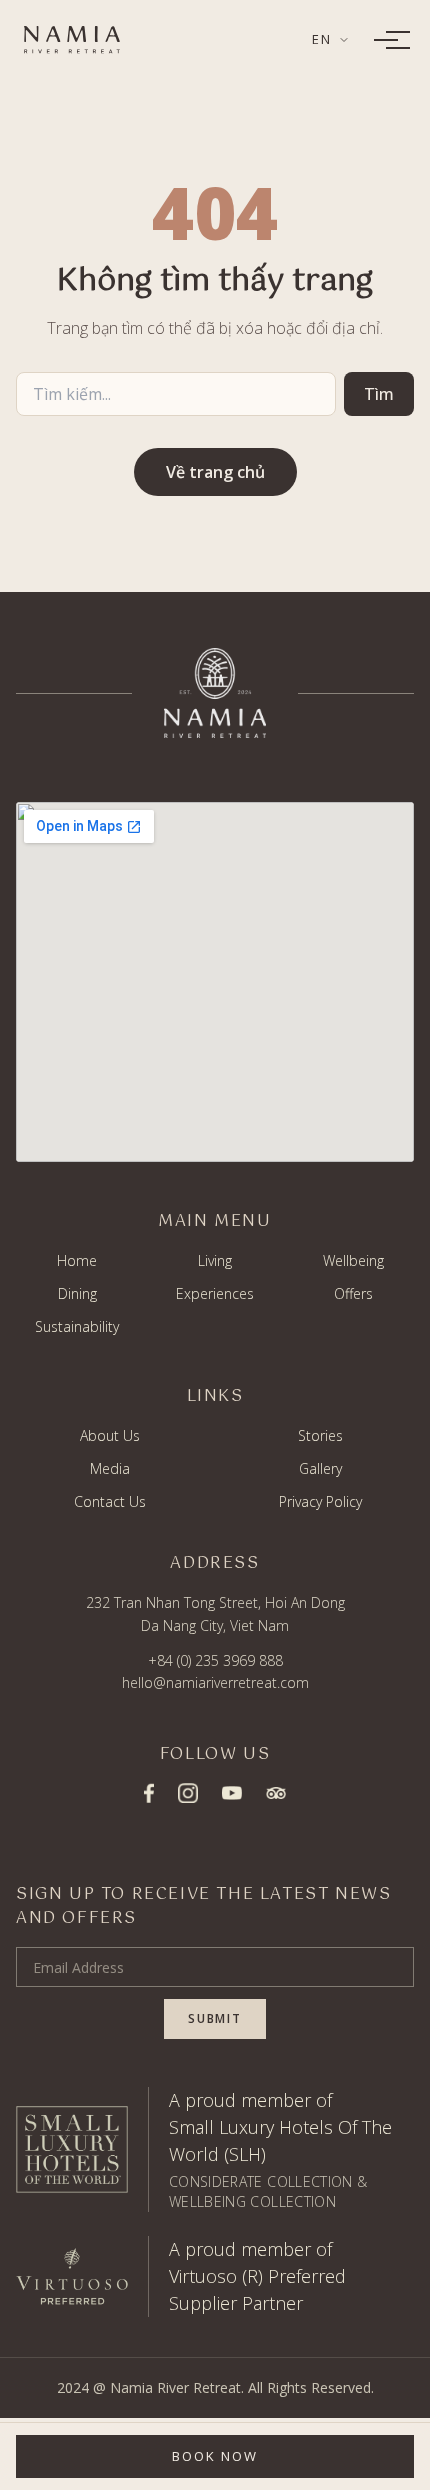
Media (110, 1468)
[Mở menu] (386, 40)
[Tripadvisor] (276, 1793)
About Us (110, 1435)
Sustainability (77, 1326)
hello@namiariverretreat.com (215, 1682)
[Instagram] (188, 1793)
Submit (215, 2018)
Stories (320, 1435)
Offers (353, 1293)
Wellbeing (353, 1260)
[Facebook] (149, 1793)
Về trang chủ (215, 472)
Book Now (215, 2456)
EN (322, 39)
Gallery (320, 1468)
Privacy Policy (320, 1501)
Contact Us (110, 1501)
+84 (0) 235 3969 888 (215, 1660)
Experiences (215, 1293)
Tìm (379, 394)
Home (77, 1260)
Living (215, 1260)
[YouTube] (232, 1793)
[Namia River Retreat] (72, 40)
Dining (77, 1293)
